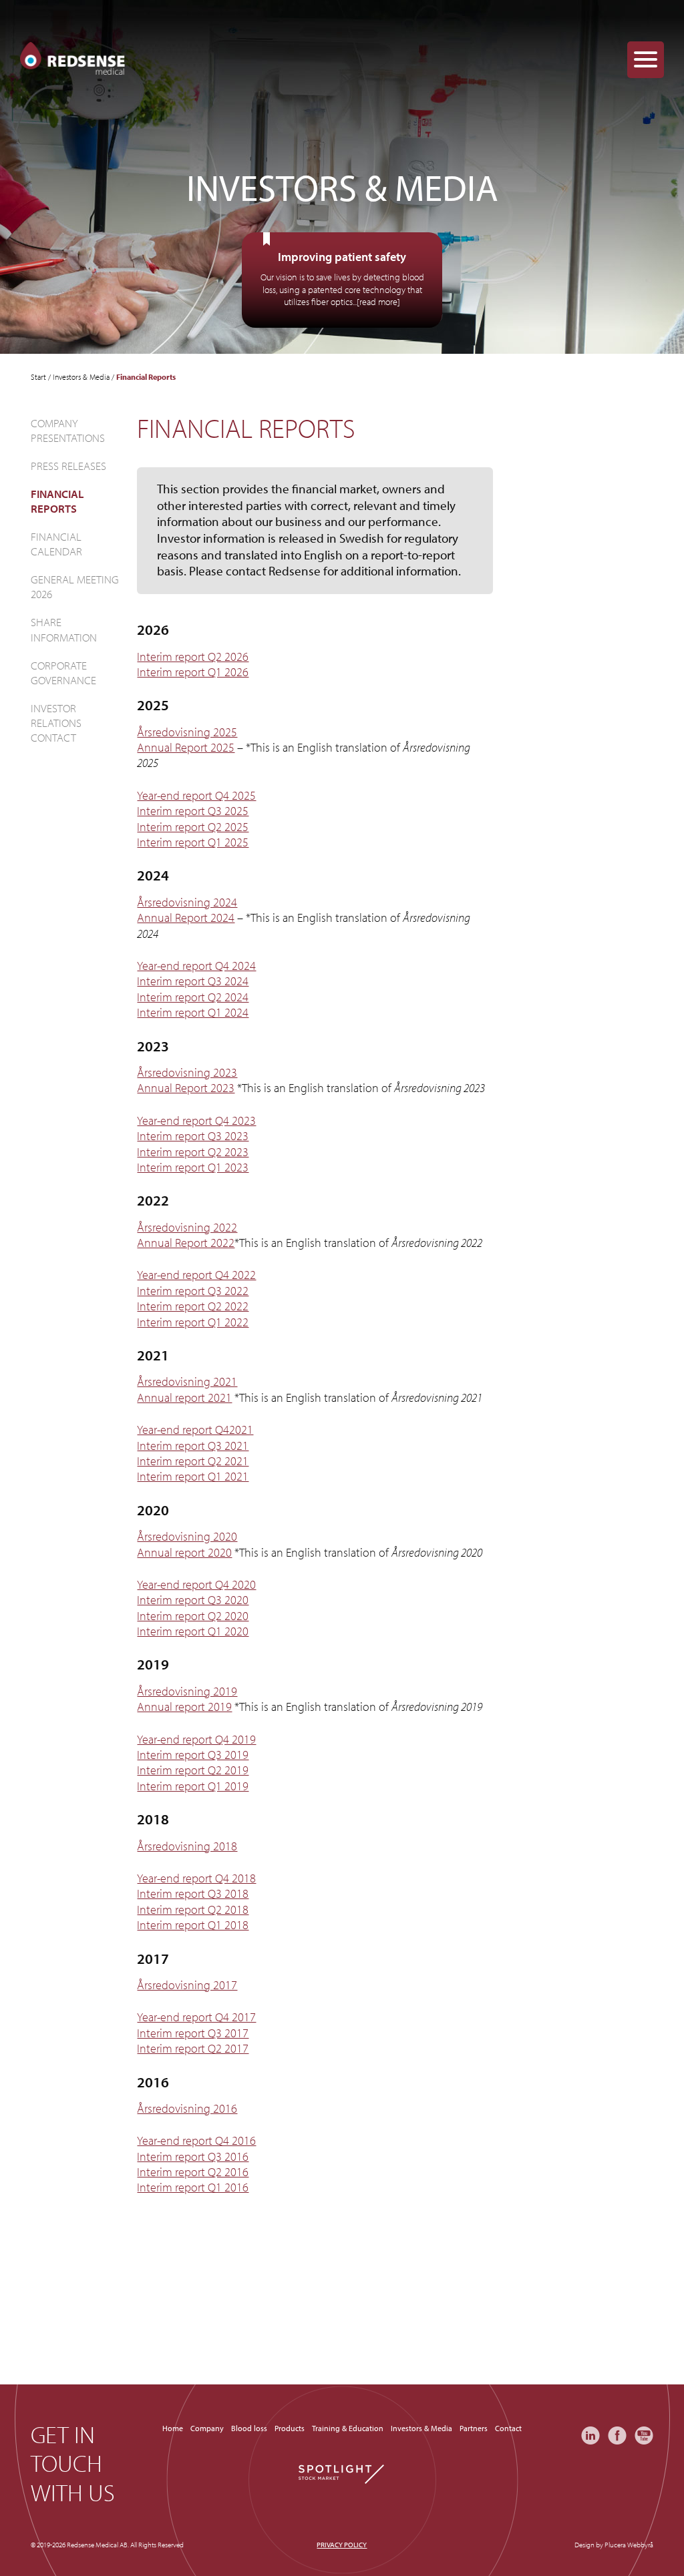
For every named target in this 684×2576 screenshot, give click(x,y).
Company (207, 2428)
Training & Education (348, 2428)
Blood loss (249, 2428)
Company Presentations (68, 430)
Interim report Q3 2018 (193, 1893)
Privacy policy (342, 2545)
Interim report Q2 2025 (193, 827)
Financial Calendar (56, 544)
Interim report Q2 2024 (193, 997)
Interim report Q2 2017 (193, 2048)
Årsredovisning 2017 (187, 1985)
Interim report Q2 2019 (193, 1770)
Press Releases (68, 466)
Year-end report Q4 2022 (196, 1275)
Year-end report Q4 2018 (196, 1878)
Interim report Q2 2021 (193, 1461)
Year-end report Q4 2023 (196, 1120)
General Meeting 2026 (75, 586)
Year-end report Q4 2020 (196, 1584)
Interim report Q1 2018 (193, 1925)
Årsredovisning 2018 (187, 1846)
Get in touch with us (73, 2463)
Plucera (615, 2545)
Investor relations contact (56, 723)
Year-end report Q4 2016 (196, 2140)
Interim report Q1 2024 (193, 1012)
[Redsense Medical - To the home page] (72, 59)
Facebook (617, 2435)
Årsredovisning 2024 (187, 902)
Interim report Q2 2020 (193, 1616)
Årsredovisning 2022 (187, 1227)
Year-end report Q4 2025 (196, 795)
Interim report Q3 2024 (193, 981)
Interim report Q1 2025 (193, 842)
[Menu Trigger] (646, 60)
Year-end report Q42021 (195, 1430)
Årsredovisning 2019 (187, 1691)
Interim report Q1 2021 (193, 1476)
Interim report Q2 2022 (193, 1306)
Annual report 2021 (184, 1397)
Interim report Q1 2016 (193, 2187)
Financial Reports (57, 501)
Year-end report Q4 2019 (196, 1739)
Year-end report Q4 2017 (196, 2017)
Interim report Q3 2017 (193, 2033)
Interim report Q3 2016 (193, 2156)
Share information (64, 629)
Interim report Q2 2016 (193, 2172)
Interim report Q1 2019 (193, 1786)
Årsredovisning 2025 (187, 732)
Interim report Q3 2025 (193, 811)
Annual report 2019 (184, 1707)
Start (38, 377)
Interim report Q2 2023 (193, 1152)
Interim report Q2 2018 (193, 1909)
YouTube (644, 2435)
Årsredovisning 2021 (187, 1381)
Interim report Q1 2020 (193, 1631)
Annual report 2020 (184, 1552)
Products (290, 2428)
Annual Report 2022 (186, 1243)
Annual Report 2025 (186, 747)
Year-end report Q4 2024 (196, 966)
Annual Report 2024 (186, 918)
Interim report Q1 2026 (193, 672)
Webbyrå (640, 2545)
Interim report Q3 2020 (193, 1600)
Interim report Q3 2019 (193, 1755)
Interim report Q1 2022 (193, 1322)
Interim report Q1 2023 (193, 1167)
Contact (508, 2428)
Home (173, 2428)
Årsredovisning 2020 (187, 1536)
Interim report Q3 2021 (193, 1446)
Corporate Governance (63, 673)
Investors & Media (81, 377)
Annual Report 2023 (186, 1088)
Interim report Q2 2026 (193, 657)
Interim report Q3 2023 (193, 1136)
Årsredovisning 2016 (187, 2108)
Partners (474, 2428)
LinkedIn (590, 2435)
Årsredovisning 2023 (187, 1072)
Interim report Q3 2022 (193, 1291)
